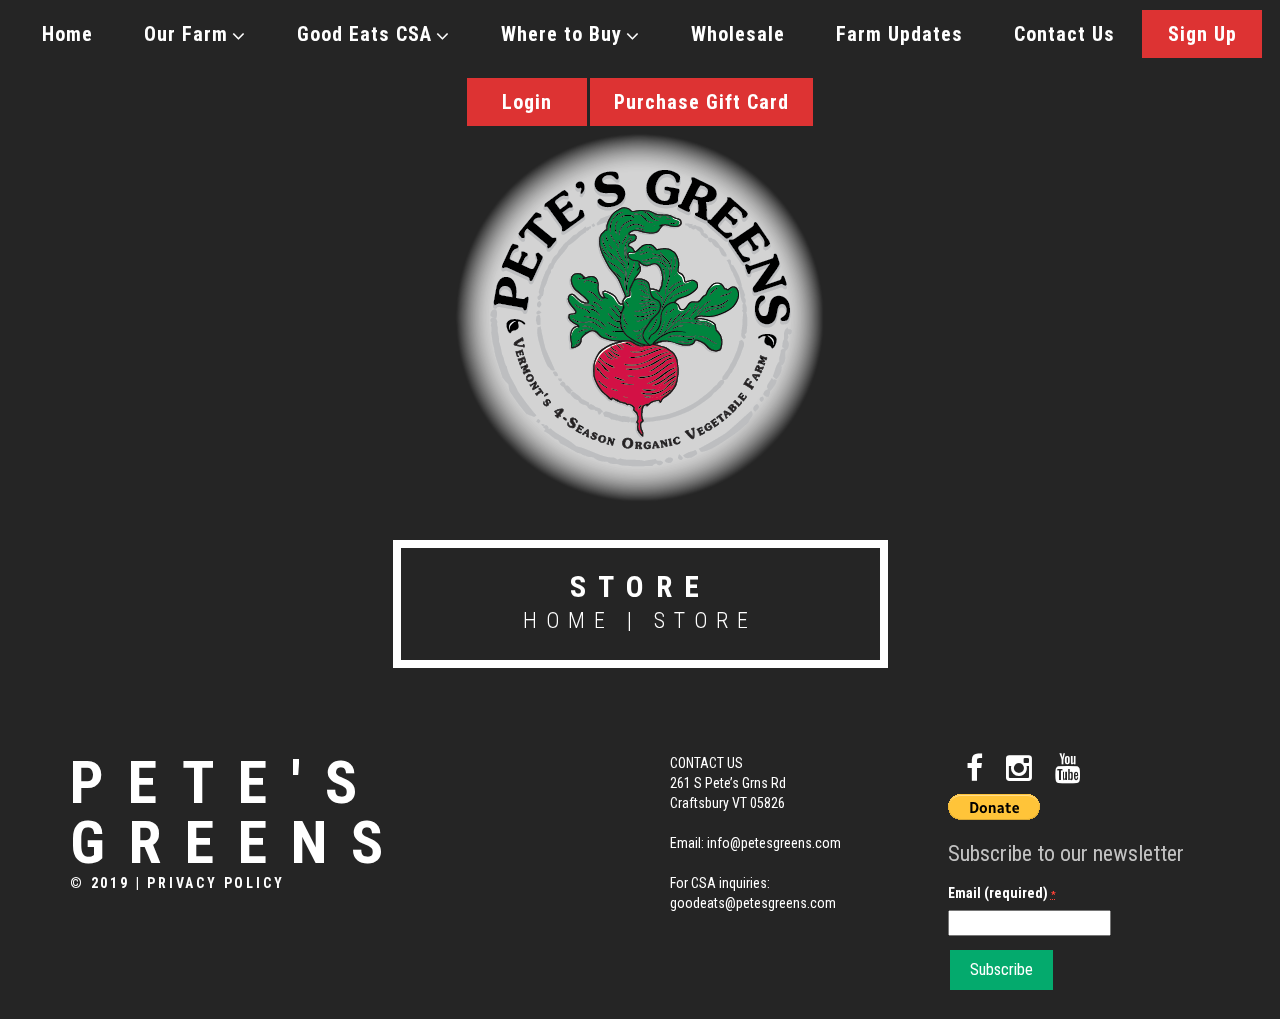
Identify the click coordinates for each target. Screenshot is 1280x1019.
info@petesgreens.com (774, 843)
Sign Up (1202, 34)
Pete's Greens (238, 813)
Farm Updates (899, 34)
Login (527, 102)
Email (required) (1002, 893)
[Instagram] (1019, 768)
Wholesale (738, 34)
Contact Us (1064, 34)
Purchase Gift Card (701, 102)
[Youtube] (1068, 768)
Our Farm (186, 34)
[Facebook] (974, 768)
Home (67, 34)
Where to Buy (561, 34)
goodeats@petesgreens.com (753, 903)
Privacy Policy (215, 883)
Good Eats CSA (364, 34)
